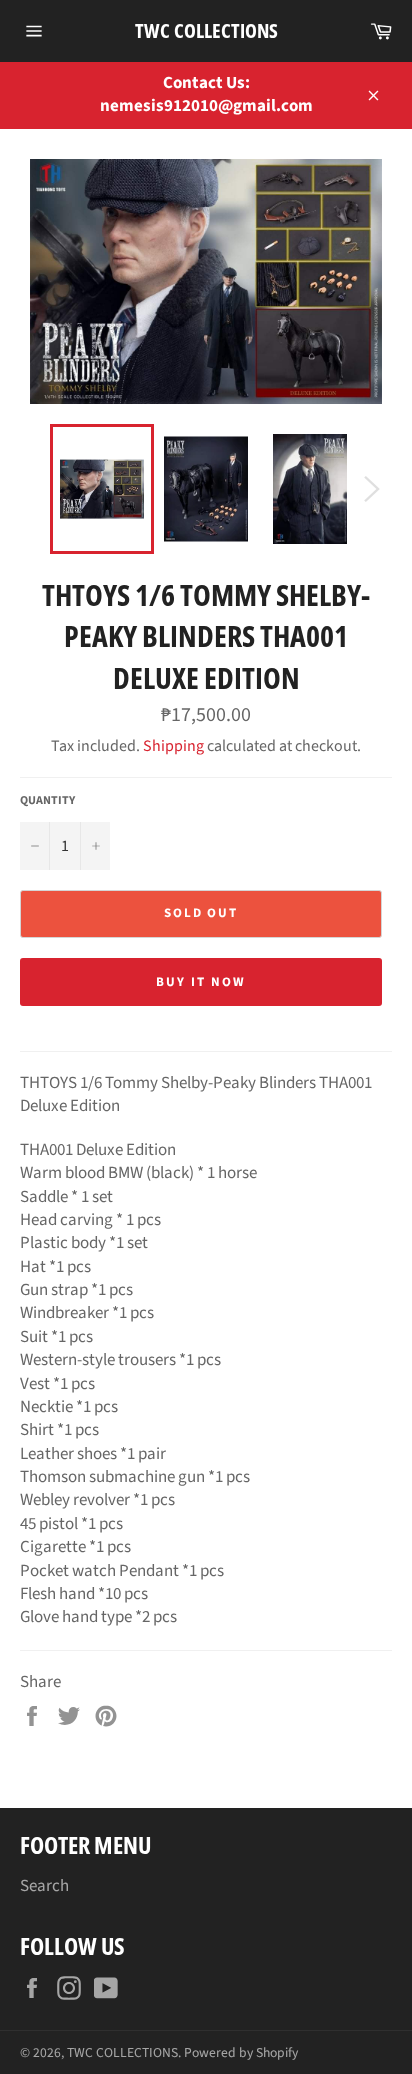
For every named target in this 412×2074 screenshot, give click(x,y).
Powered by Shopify (241, 2052)
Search (44, 1886)
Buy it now (201, 982)
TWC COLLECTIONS (206, 30)
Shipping (173, 746)
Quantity (47, 801)
